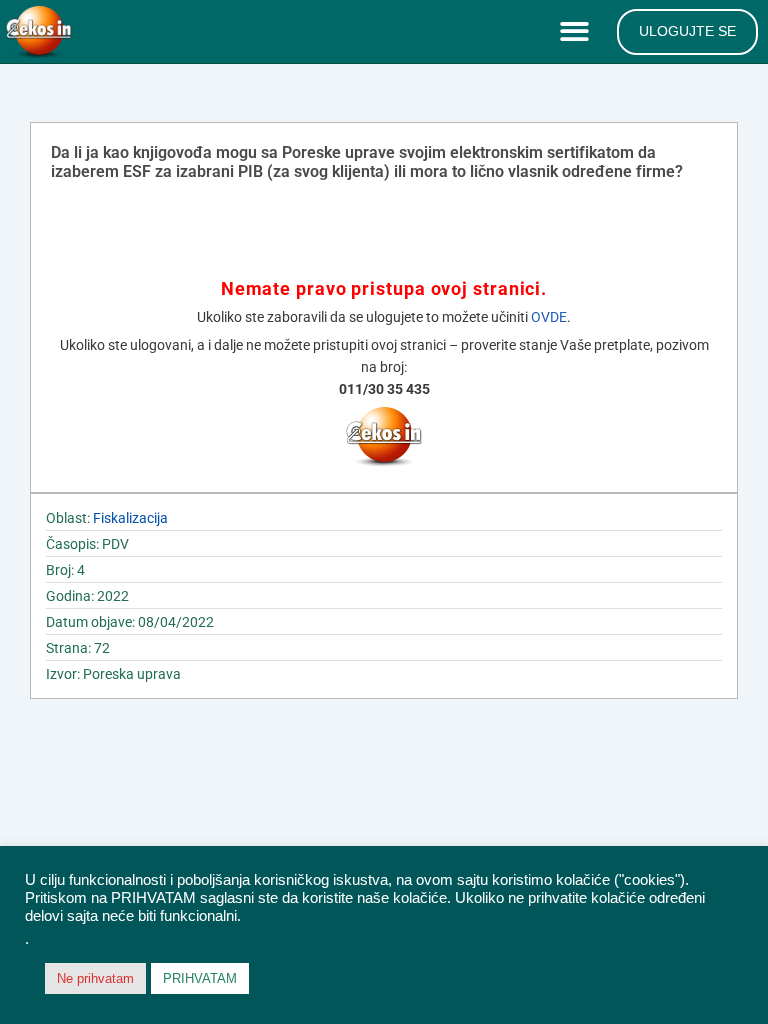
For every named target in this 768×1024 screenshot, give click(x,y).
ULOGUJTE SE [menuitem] (687, 31)
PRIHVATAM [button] (200, 978)
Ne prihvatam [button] (95, 978)
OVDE (549, 317)
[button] (578, 32)
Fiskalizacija (130, 518)
